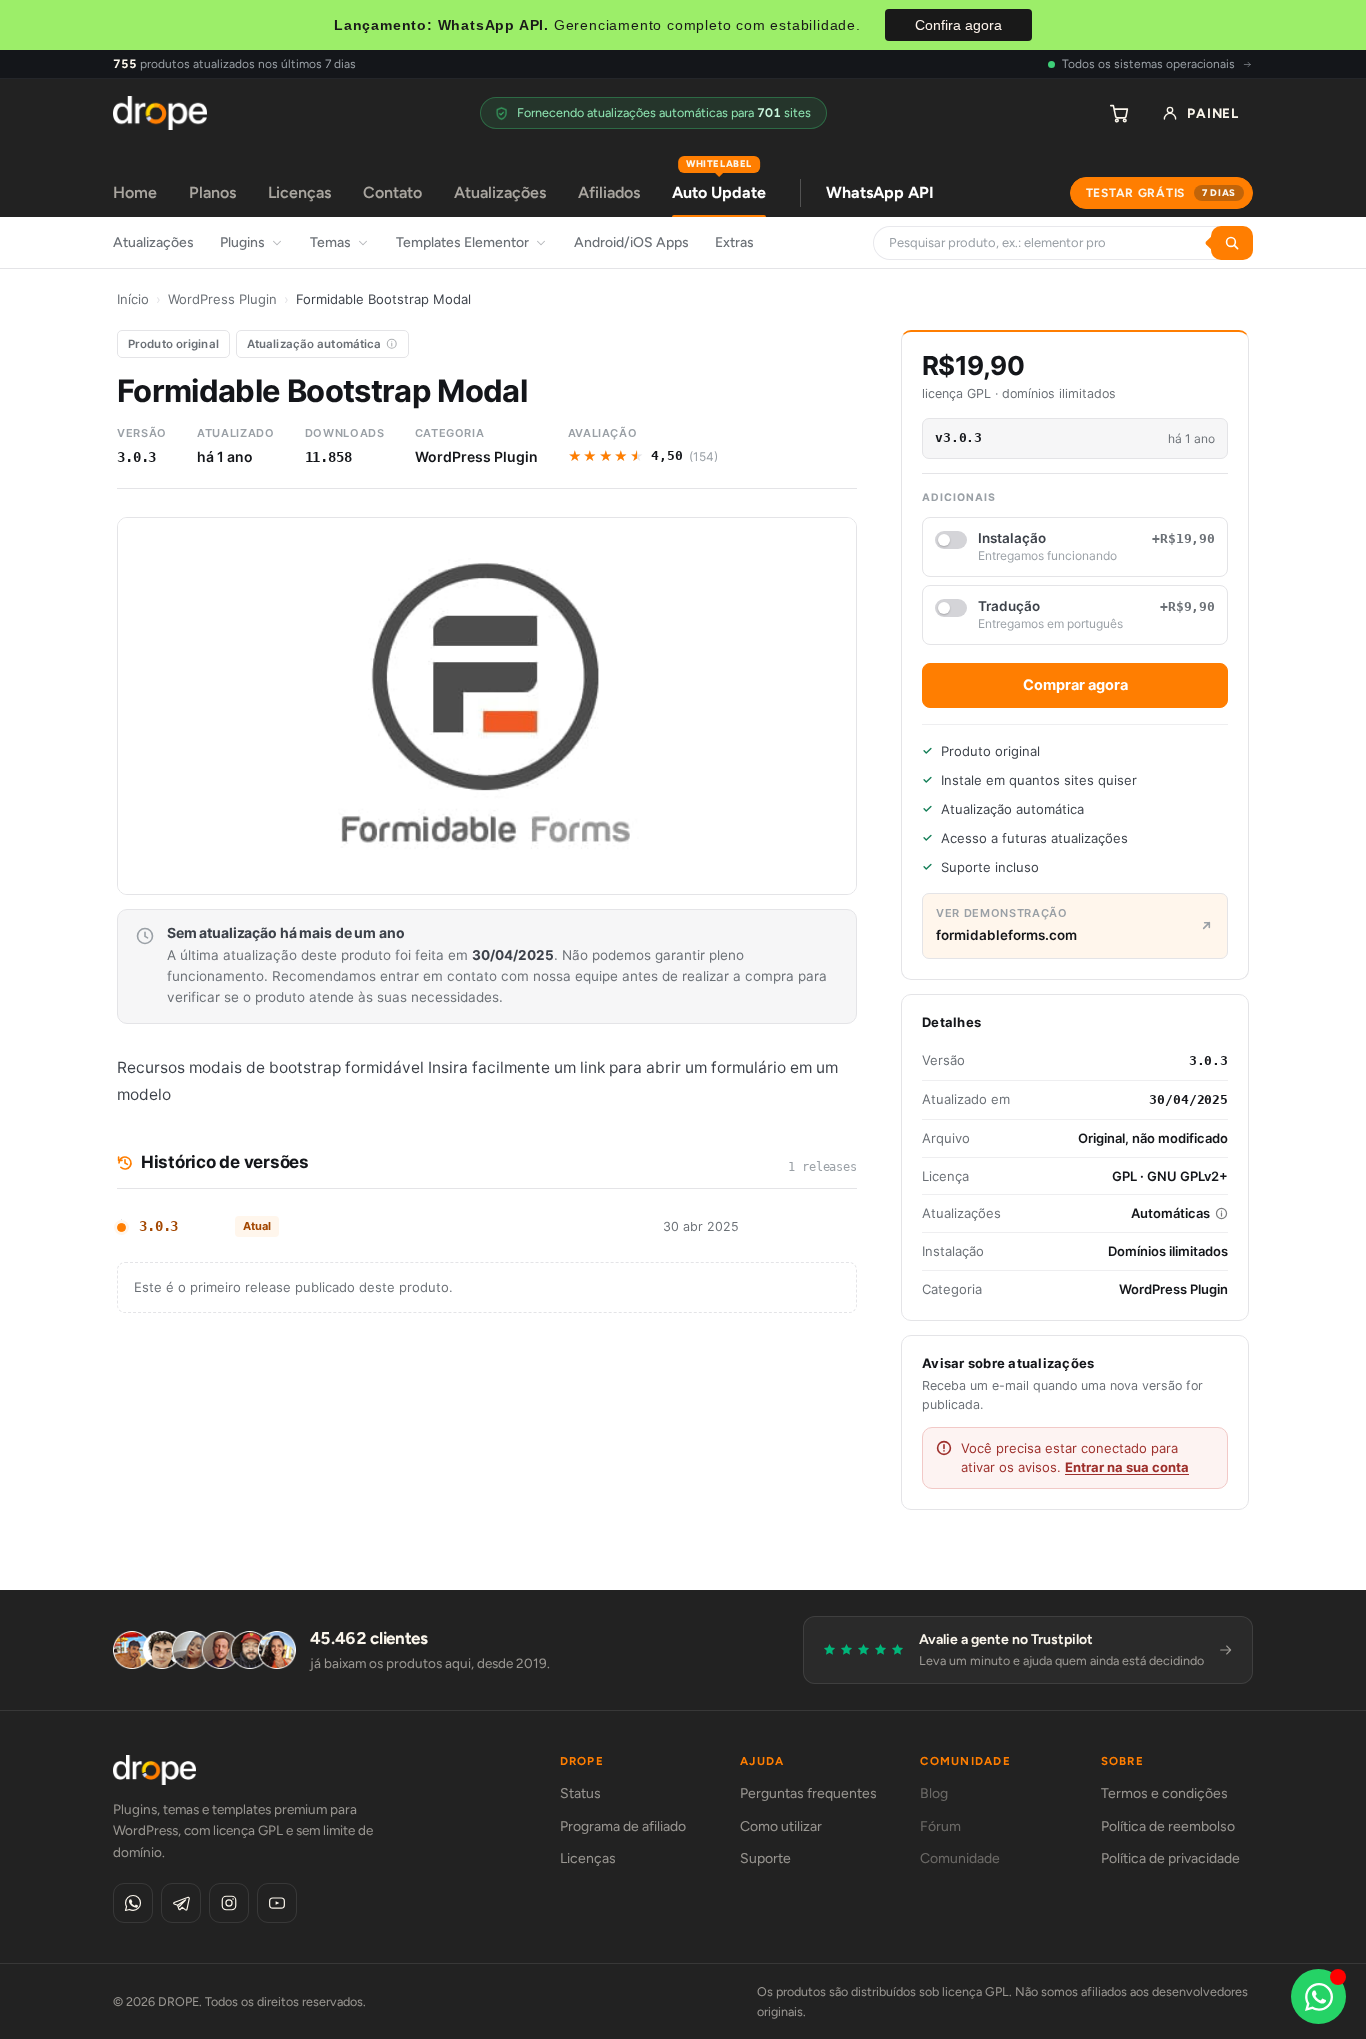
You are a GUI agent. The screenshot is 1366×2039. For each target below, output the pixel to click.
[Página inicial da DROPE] (160, 113)
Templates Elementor (462, 242)
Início (133, 299)
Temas (330, 242)
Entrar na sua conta (1127, 1467)
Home (135, 192)
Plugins (242, 242)
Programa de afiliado (623, 1826)
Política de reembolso (1168, 1826)
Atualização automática (314, 344)
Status (580, 1793)
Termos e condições (1164, 1793)
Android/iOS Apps (631, 242)
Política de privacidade (1170, 1858)
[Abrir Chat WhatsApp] (1318, 1996)
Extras (734, 242)
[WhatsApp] (133, 1903)
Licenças (299, 192)
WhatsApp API (880, 192)
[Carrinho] (1119, 113)
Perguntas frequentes (808, 1793)
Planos (212, 192)
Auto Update (719, 185)
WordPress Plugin (222, 299)
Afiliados (609, 192)
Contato (392, 192)
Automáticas (1170, 1213)
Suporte (765, 1858)
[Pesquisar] (1232, 243)
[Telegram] (181, 1903)
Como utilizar (781, 1826)
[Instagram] (229, 1903)
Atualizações (500, 192)
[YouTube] (277, 1903)
